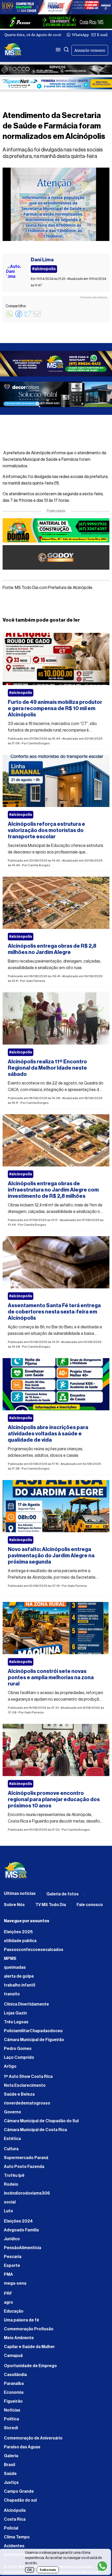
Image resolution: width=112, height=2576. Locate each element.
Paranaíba (14, 2384)
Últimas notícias (20, 1894)
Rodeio (11, 2184)
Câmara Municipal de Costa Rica (35, 2130)
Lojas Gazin (15, 2013)
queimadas (15, 1967)
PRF (8, 2294)
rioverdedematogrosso (27, 2103)
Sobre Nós (14, 1905)
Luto (8, 2211)
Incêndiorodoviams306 (27, 2193)
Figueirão (13, 2401)
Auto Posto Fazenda (24, 2167)
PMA (8, 2274)
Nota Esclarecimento (25, 2085)
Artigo (10, 2066)
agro (8, 2302)
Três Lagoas (16, 2022)
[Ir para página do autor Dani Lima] (14, 273)
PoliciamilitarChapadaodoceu (33, 2031)
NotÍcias (12, 2410)
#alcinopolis (21, 693)
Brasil (10, 2465)
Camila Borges (39, 743)
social (10, 2202)
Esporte (12, 2266)
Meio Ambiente (19, 2338)
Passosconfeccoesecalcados (34, 1950)
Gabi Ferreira (35, 981)
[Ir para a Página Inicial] (13, 50)
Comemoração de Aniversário (33, 2438)
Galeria (11, 2456)
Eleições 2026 (18, 1932)
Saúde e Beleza (19, 2094)
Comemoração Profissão (29, 2329)
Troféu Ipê (14, 2176)
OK (30, 2570)
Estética (12, 2139)
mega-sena (15, 2283)
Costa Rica (15, 2519)
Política (11, 2419)
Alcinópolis (15, 2510)
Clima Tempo (17, 2537)
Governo (13, 2112)
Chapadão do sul (20, 2500)
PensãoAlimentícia (23, 2248)
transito (12, 1994)
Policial (11, 2528)
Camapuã (13, 2356)
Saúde (10, 2474)
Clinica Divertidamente (26, 2004)
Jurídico (12, 2239)
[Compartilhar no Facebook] (19, 317)
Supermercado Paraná (26, 2158)
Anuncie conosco (90, 50)
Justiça (11, 2483)
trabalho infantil (20, 1985)
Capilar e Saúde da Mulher (29, 2347)
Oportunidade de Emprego (30, 2366)
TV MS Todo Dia (51, 1905)
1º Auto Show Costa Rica (28, 2077)
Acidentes (14, 2546)
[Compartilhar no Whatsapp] (10, 317)
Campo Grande (19, 2491)
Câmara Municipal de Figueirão (34, 2040)
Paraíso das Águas (22, 2447)
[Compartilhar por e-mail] (37, 317)
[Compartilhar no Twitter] (28, 317)
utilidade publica (20, 1941)
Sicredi (11, 2428)
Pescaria (13, 2257)
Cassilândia (15, 2375)
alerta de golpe (19, 1976)
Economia (14, 2392)
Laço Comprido (19, 2058)
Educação (14, 2311)
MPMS (10, 1959)
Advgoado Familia (21, 2230)
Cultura (11, 2149)
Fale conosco (90, 1905)
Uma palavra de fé (21, 2320)
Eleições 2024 (18, 2221)
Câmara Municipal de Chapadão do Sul (41, 2121)
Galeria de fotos (63, 1894)
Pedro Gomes (18, 2049)
